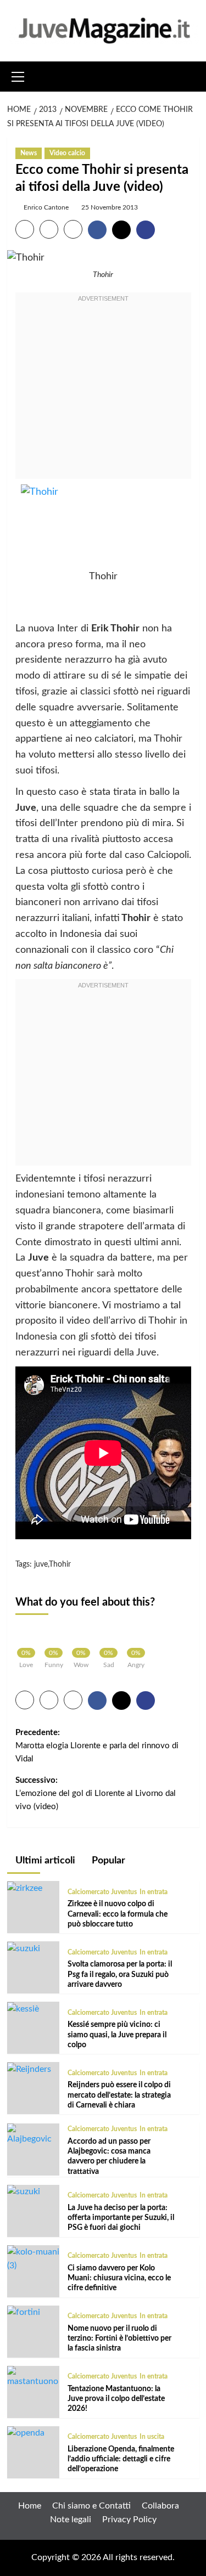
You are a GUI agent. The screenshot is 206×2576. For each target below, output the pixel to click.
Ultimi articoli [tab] (44, 1861)
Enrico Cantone (46, 207)
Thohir (60, 1564)
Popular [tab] (107, 1861)
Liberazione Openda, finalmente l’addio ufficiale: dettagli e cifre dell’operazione (121, 2459)
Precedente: (97, 1746)
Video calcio (67, 153)
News (29, 153)
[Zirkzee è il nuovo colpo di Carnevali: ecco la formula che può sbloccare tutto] (25, 1888)
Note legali (71, 2519)
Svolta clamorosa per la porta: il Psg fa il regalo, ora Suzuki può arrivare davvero (120, 1974)
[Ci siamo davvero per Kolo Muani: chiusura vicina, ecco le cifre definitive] (33, 2258)
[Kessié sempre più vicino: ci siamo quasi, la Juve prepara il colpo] (23, 2008)
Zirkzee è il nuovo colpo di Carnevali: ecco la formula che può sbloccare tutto (118, 1914)
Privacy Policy (129, 2519)
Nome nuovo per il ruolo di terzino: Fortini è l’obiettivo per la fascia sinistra (119, 2338)
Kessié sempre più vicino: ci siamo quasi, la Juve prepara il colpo (117, 2035)
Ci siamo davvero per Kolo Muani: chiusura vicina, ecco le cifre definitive (119, 2278)
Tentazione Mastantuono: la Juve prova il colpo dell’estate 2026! (116, 2399)
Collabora (160, 2506)
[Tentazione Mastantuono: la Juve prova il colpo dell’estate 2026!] (33, 2377)
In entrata (154, 1892)
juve (41, 1564)
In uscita (152, 2437)
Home (30, 2506)
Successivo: (96, 1793)
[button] (18, 75)
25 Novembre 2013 (110, 207)
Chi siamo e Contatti (91, 2506)
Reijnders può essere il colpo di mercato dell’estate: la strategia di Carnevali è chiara (119, 2095)
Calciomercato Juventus (102, 1892)
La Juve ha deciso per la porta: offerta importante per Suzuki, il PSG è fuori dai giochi (121, 2218)
